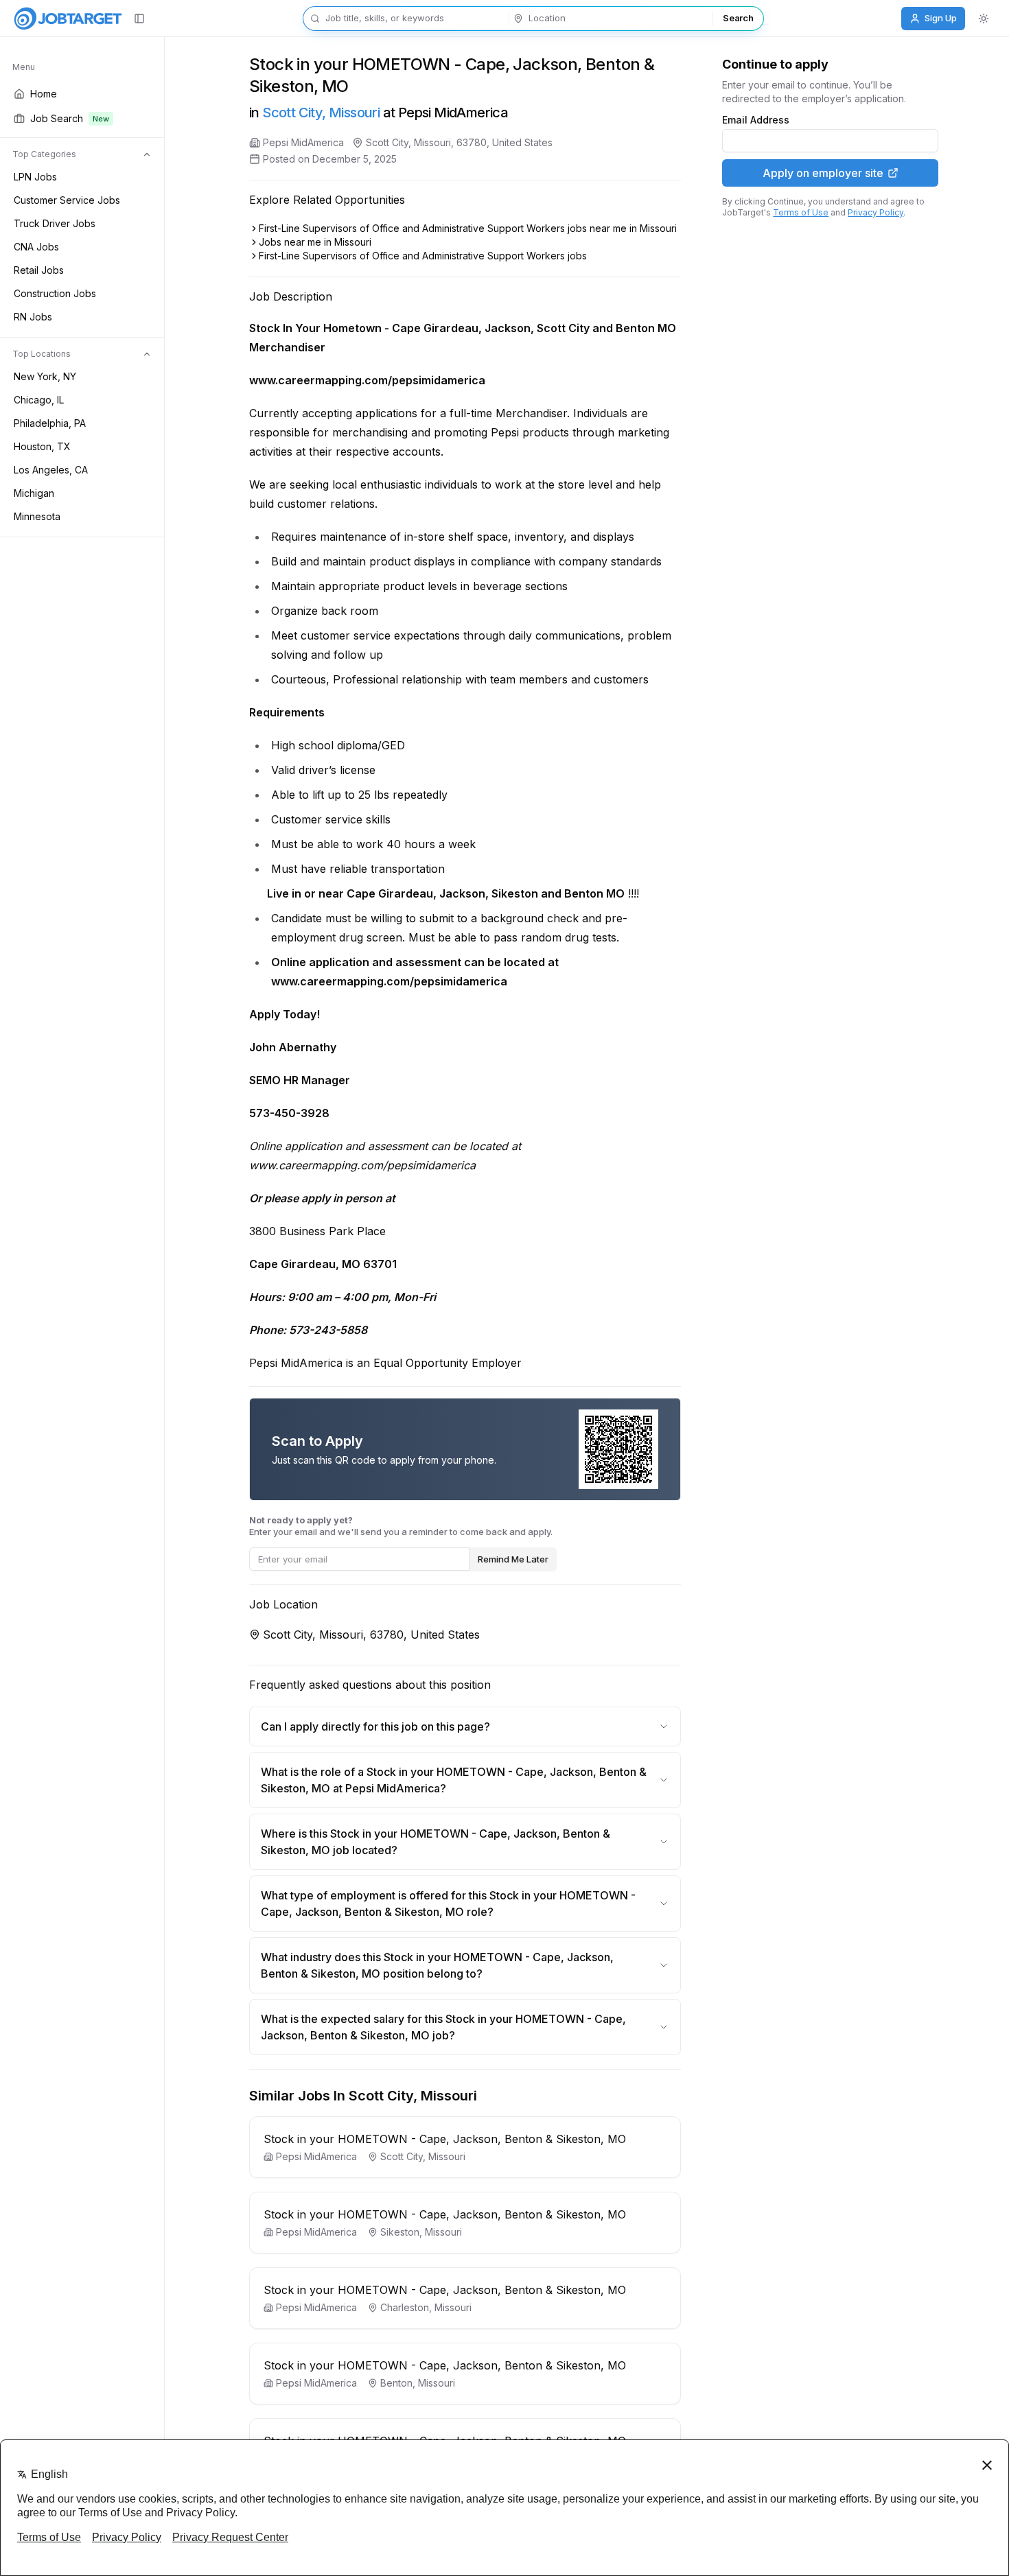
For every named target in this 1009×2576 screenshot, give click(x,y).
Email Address (756, 120)
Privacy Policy (875, 212)
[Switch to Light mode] (984, 19)
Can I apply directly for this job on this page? (375, 1726)
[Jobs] (68, 19)
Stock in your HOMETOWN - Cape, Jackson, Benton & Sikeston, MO (445, 2139)
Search (738, 18)
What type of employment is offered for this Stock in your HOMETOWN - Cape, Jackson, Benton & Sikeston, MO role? (448, 1904)
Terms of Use (801, 212)
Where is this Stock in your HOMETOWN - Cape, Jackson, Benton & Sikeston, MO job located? (436, 1842)
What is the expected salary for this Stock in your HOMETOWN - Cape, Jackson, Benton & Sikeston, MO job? (443, 2027)
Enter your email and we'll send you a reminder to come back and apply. (401, 1526)
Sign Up (941, 18)
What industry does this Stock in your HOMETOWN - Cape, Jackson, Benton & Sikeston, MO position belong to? (437, 1965)
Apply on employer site (823, 173)
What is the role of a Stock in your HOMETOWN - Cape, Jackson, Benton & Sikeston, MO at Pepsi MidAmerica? (454, 1780)
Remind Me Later (513, 1559)
